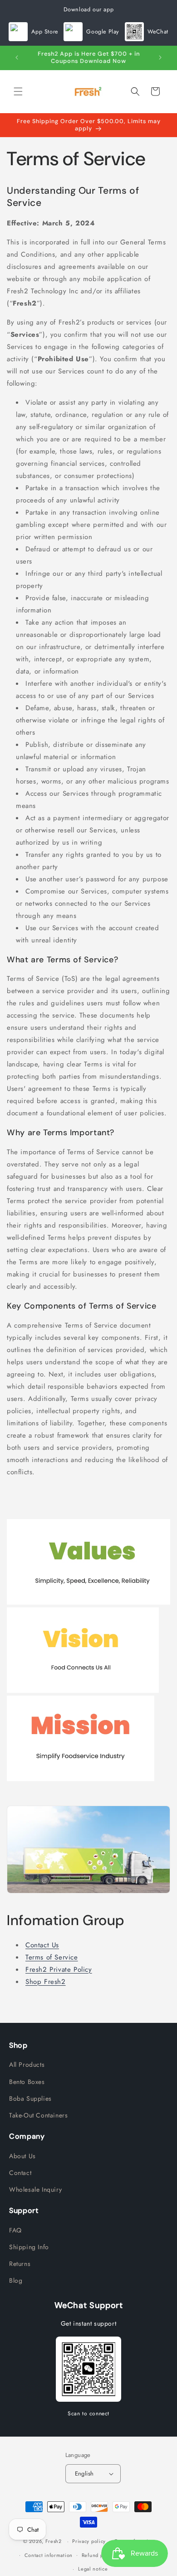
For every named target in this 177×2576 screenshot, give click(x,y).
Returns (20, 2264)
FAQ (15, 2230)
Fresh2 (54, 2541)
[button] (18, 91)
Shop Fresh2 (46, 1982)
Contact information (49, 2555)
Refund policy (98, 2555)
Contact (20, 2173)
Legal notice (93, 2569)
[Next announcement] (160, 57)
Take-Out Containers (38, 2115)
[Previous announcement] (17, 57)
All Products (27, 2065)
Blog (16, 2280)
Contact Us (42, 1945)
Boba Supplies (30, 2098)
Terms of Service (52, 1957)
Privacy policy (89, 2541)
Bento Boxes (27, 2082)
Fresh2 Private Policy (59, 1969)
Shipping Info (29, 2247)
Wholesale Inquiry (35, 2189)
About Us (22, 2156)
